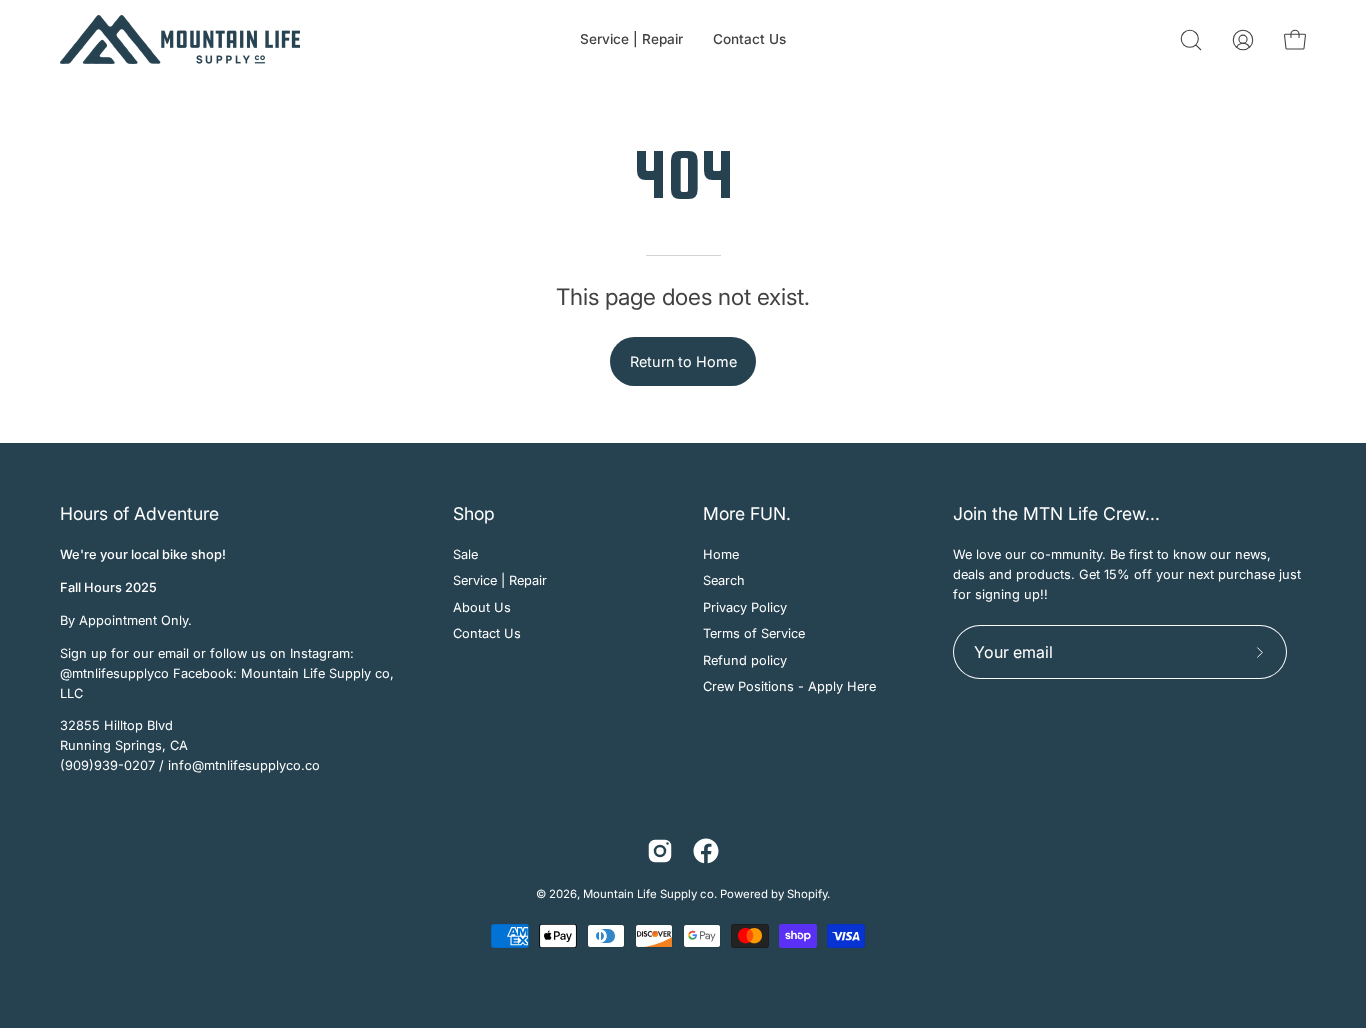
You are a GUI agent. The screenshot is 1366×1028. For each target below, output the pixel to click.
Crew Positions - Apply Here (789, 686)
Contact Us (487, 633)
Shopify (807, 894)
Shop (474, 513)
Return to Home (683, 361)
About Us (482, 607)
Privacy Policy (745, 607)
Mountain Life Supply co (648, 894)
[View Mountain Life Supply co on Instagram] (660, 851)
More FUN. (747, 513)
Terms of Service (754, 633)
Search (724, 581)
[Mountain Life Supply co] (180, 39)
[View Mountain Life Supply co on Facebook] (706, 851)
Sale (465, 554)
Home (721, 554)
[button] (1191, 40)
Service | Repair (500, 581)
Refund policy (745, 660)
